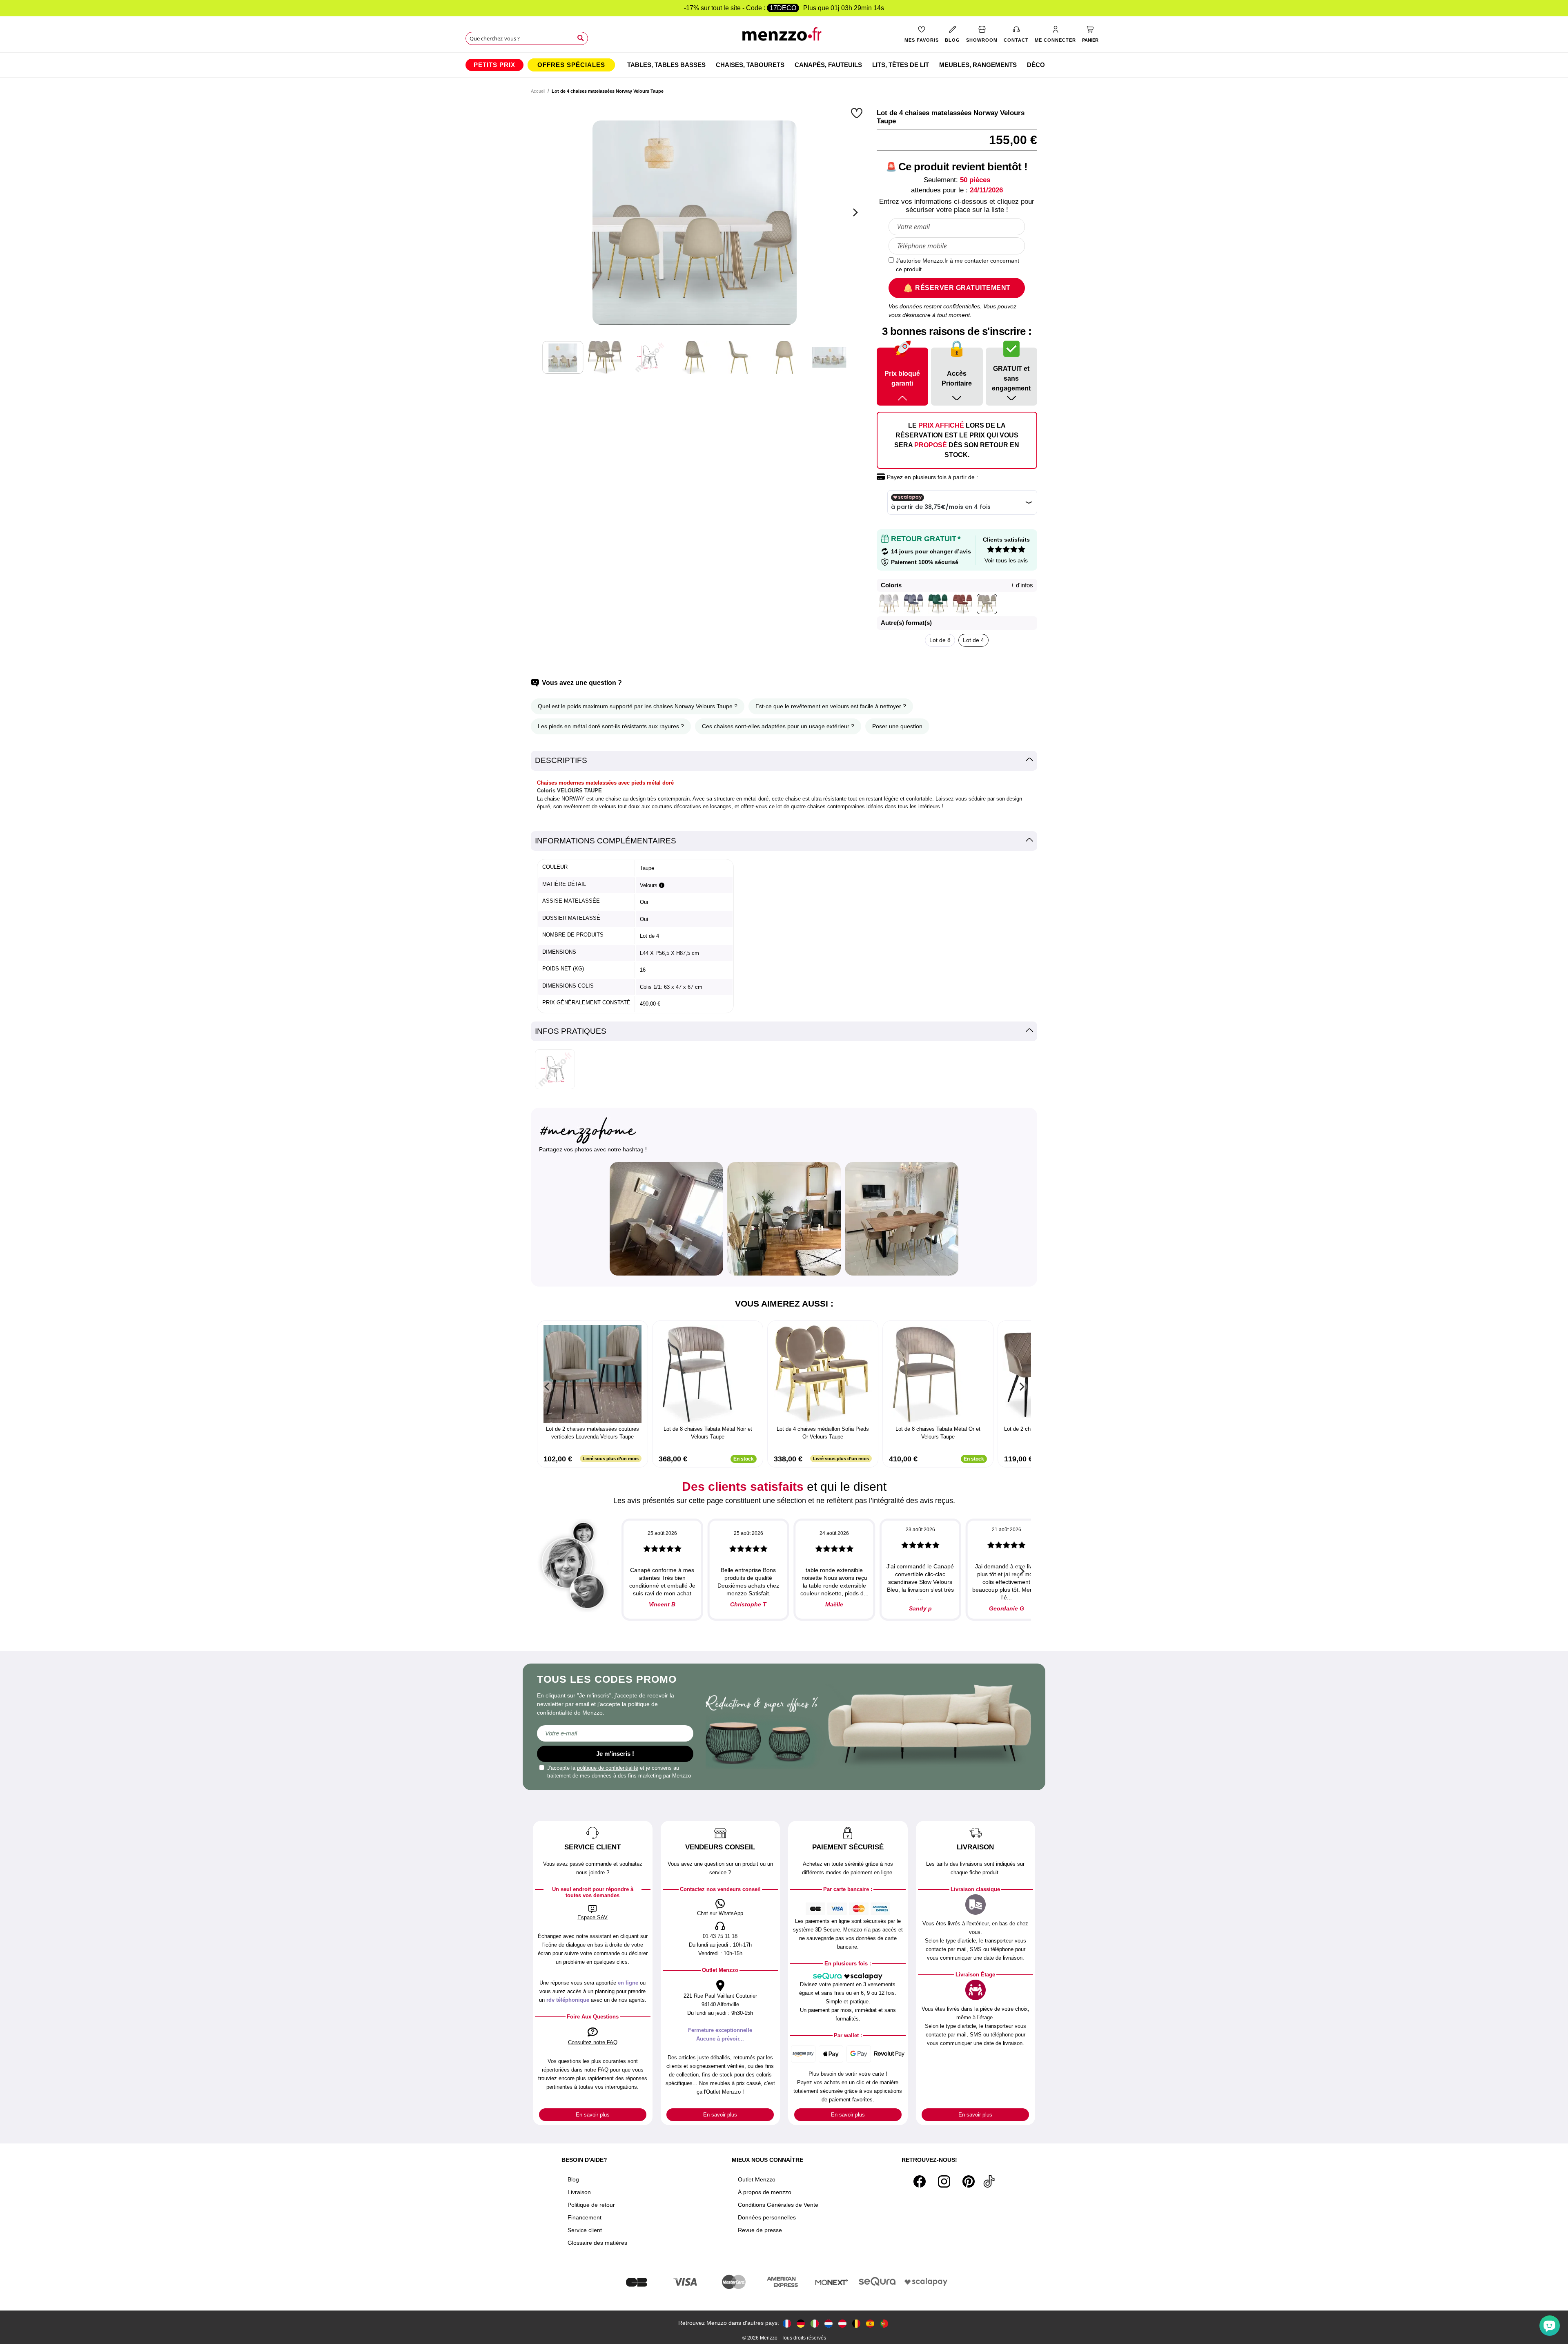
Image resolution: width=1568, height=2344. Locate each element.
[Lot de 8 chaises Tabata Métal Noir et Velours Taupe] (708, 1374)
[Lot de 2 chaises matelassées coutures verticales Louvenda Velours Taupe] (592, 1374)
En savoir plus (593, 2115)
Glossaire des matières (597, 2243)
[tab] (784, 761)
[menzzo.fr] (787, 2323)
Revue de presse (760, 2230)
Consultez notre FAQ (593, 2042)
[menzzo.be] (856, 2323)
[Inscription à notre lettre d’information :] (615, 1733)
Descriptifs (561, 760)
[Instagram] (944, 2181)
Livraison (579, 2192)
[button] (858, 113)
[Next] (854, 212)
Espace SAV (592, 1917)
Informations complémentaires (606, 841)
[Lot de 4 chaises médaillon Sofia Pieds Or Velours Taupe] (823, 1374)
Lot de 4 (973, 640)
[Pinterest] (969, 2181)
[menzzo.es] (870, 2323)
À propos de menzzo (765, 2192)
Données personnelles (767, 2217)
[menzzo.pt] (884, 2323)
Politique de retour (591, 2205)
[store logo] (784, 37)
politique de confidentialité (608, 1768)
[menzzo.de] (801, 2323)
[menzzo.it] (815, 2323)
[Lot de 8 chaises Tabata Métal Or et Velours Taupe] (938, 1374)
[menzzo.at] (842, 2323)
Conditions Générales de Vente (778, 2205)
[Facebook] (920, 2181)
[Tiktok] (989, 2181)
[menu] (784, 65)
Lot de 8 (940, 640)
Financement (585, 2217)
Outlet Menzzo (757, 2179)
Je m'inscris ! (615, 1754)
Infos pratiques (571, 1031)
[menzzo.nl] (829, 2323)
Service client (585, 2230)
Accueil (538, 91)
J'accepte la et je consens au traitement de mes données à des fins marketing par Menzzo (619, 1772)
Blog (573, 2179)
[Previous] (547, 1387)
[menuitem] (494, 65)
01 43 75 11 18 (720, 1936)
